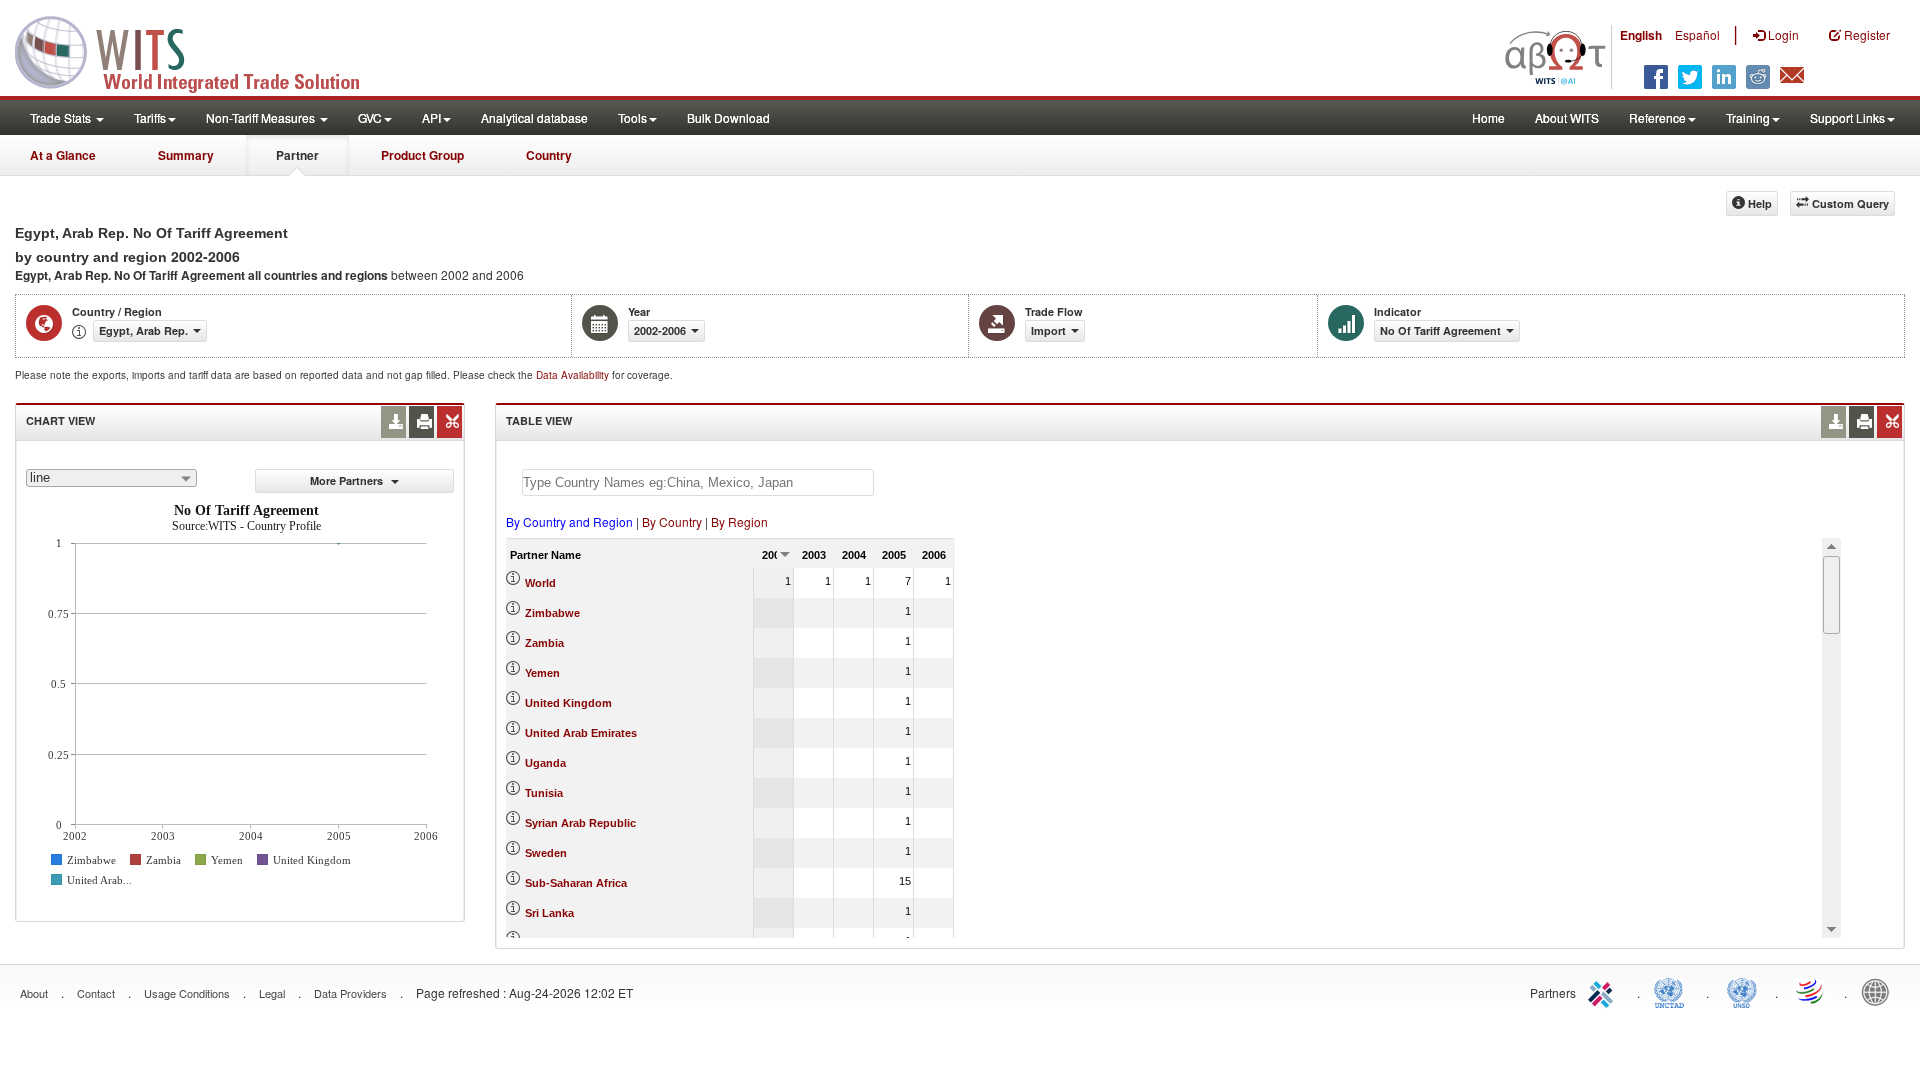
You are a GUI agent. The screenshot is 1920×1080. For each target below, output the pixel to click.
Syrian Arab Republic (580, 823)
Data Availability (574, 375)
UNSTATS (1742, 991)
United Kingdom (568, 703)
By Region (739, 521)
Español (1697, 34)
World (540, 583)
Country (549, 155)
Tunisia (544, 793)
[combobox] (111, 478)
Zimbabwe (552, 613)
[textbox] (698, 482)
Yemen (542, 673)
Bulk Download (728, 117)
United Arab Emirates (581, 733)
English (1641, 35)
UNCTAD (1673, 991)
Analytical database (534, 117)
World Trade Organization (1811, 991)
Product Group (422, 155)
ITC (1604, 991)
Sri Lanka (549, 913)
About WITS (1567, 117)
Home (1488, 117)
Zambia (544, 643)
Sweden (546, 853)
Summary (186, 155)
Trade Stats (62, 117)
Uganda (545, 763)
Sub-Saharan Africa (576, 883)
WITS (200, 50)
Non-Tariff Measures (262, 117)
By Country (672, 521)
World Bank (1880, 991)
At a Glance (63, 155)
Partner (297, 155)
